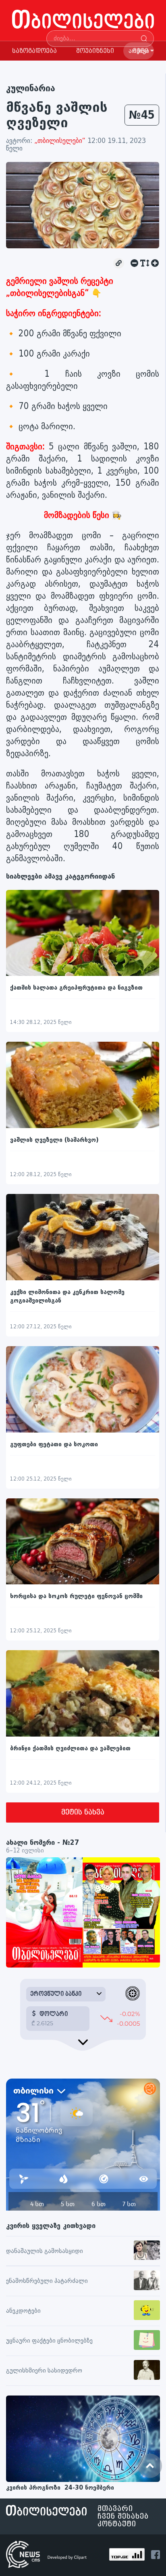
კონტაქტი (117, 2524)
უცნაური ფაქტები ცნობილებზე (49, 2341)
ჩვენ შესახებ (123, 2516)
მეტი (141, 51)
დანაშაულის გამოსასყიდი (45, 2251)
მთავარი (115, 2509)
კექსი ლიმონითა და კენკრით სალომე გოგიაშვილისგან (67, 1296)
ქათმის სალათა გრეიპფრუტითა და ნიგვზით (76, 988)
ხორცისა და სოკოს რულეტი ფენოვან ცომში (76, 1596)
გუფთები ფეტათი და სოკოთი (54, 1444)
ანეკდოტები (23, 2311)
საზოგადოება (34, 51)
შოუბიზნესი (95, 51)
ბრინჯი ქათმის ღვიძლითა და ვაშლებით (70, 1748)
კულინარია (31, 88)
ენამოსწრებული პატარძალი (47, 2281)
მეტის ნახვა (83, 1812)
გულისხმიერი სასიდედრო (44, 2371)
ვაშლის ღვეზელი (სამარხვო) (54, 1140)
